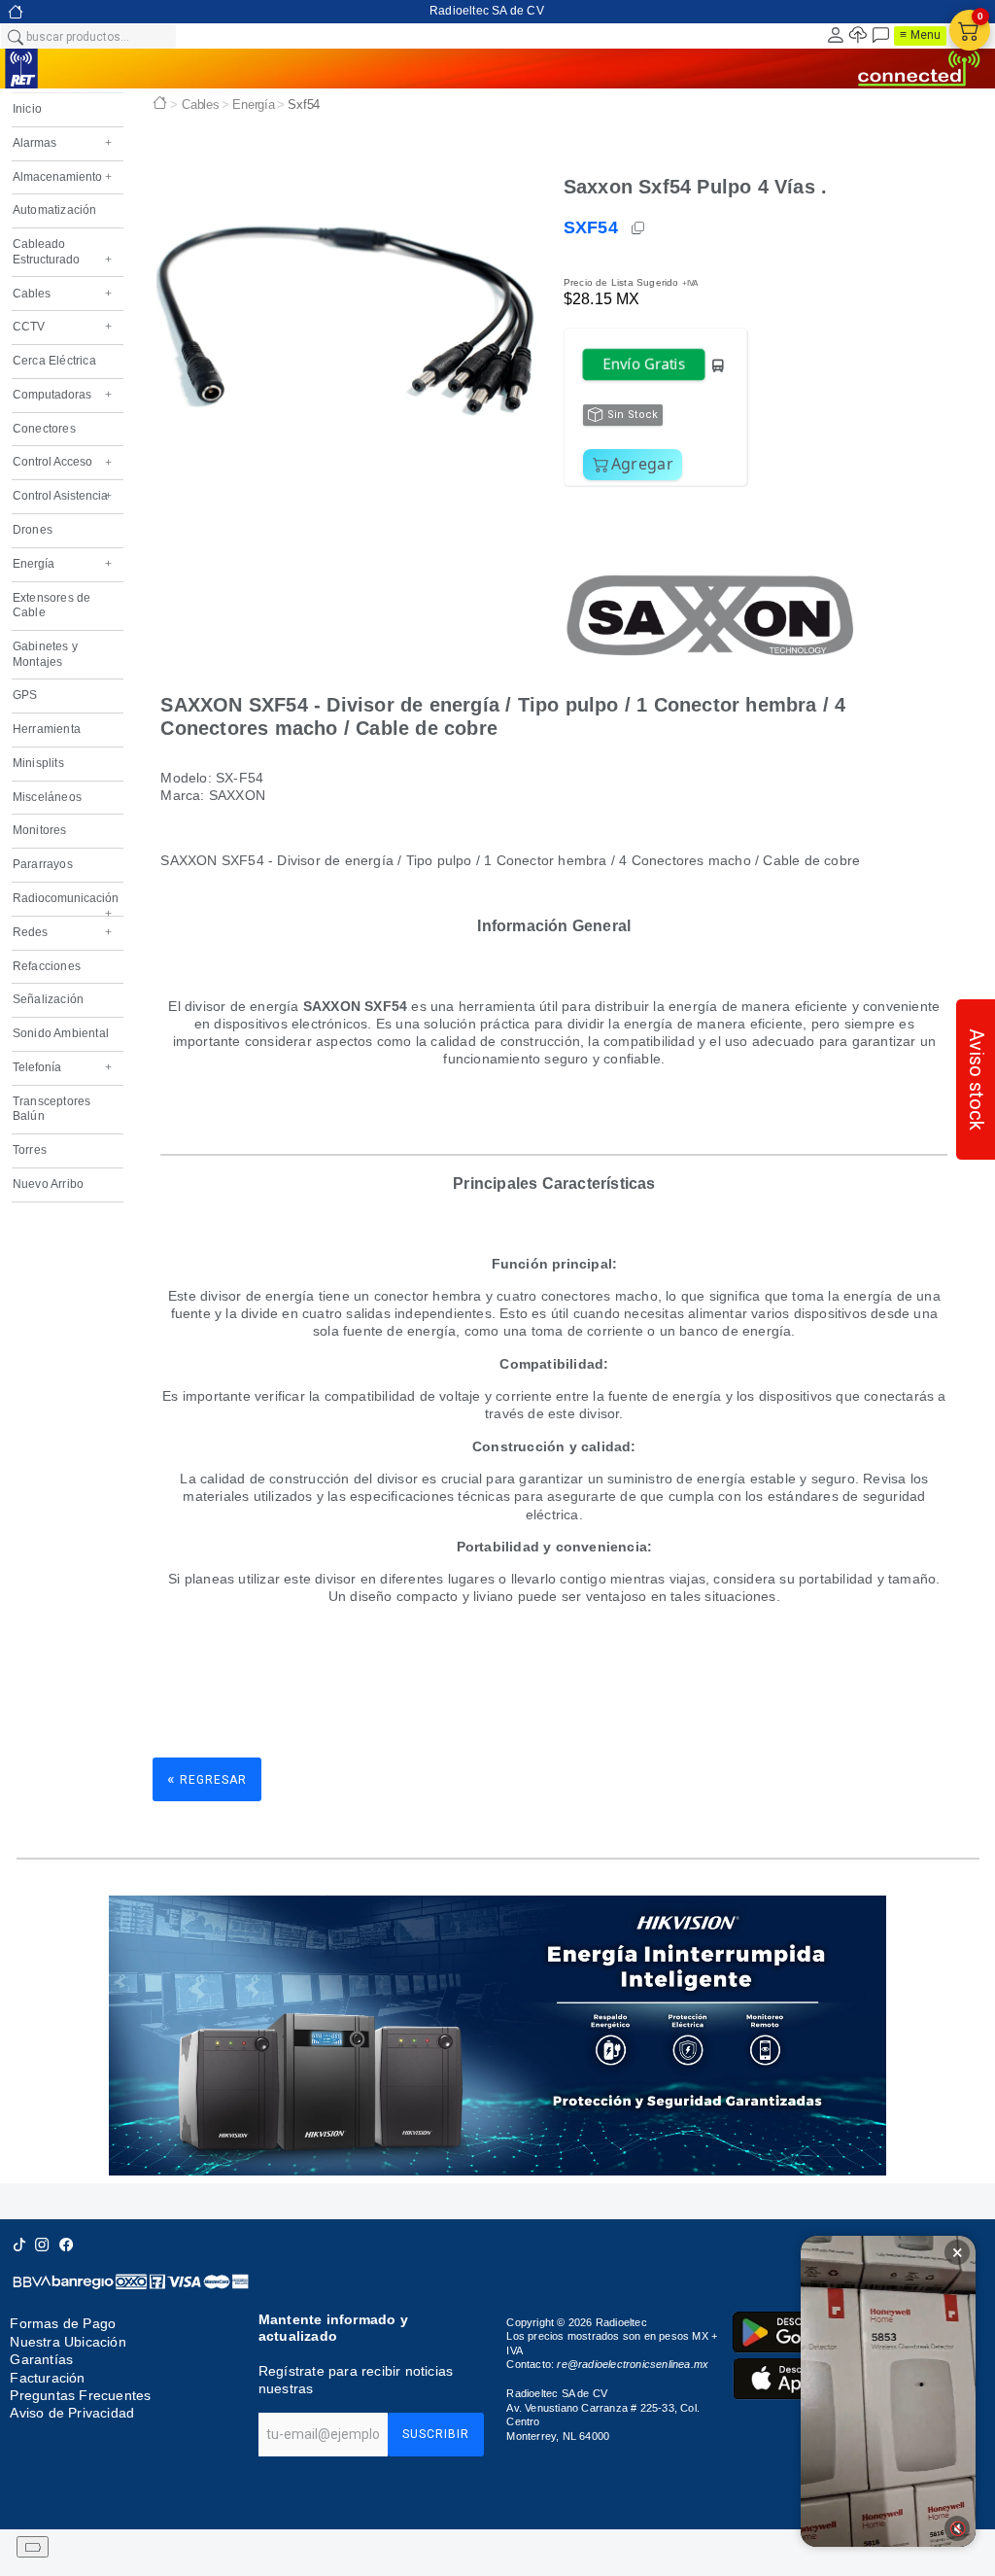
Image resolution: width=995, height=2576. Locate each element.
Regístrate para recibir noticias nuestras (356, 2380)
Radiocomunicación (62, 904)
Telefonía (62, 1067)
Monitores (40, 830)
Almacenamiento (62, 177)
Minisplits (38, 763)
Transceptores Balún (52, 1109)
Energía (62, 564)
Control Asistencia (62, 496)
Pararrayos (43, 864)
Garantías (41, 2359)
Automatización (55, 210)
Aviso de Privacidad (72, 2413)
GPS (25, 695)
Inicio (27, 109)
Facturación (47, 2378)
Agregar (642, 464)
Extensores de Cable (52, 606)
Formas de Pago (63, 2324)
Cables (62, 294)
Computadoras (62, 395)
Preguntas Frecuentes (80, 2395)
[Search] (15, 36)
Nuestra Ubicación (68, 2342)
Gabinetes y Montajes (45, 654)
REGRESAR (207, 1778)
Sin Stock (633, 415)
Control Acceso (62, 462)
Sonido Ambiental (61, 1033)
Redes (62, 932)
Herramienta (47, 729)
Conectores (44, 429)
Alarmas (62, 143)
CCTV (62, 327)
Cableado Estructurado (62, 252)
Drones (33, 530)
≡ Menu (920, 35)
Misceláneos (47, 797)
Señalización (48, 999)
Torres (30, 1150)
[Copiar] (639, 228)
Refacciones (47, 966)
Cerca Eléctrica (54, 361)
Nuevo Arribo (48, 1184)
